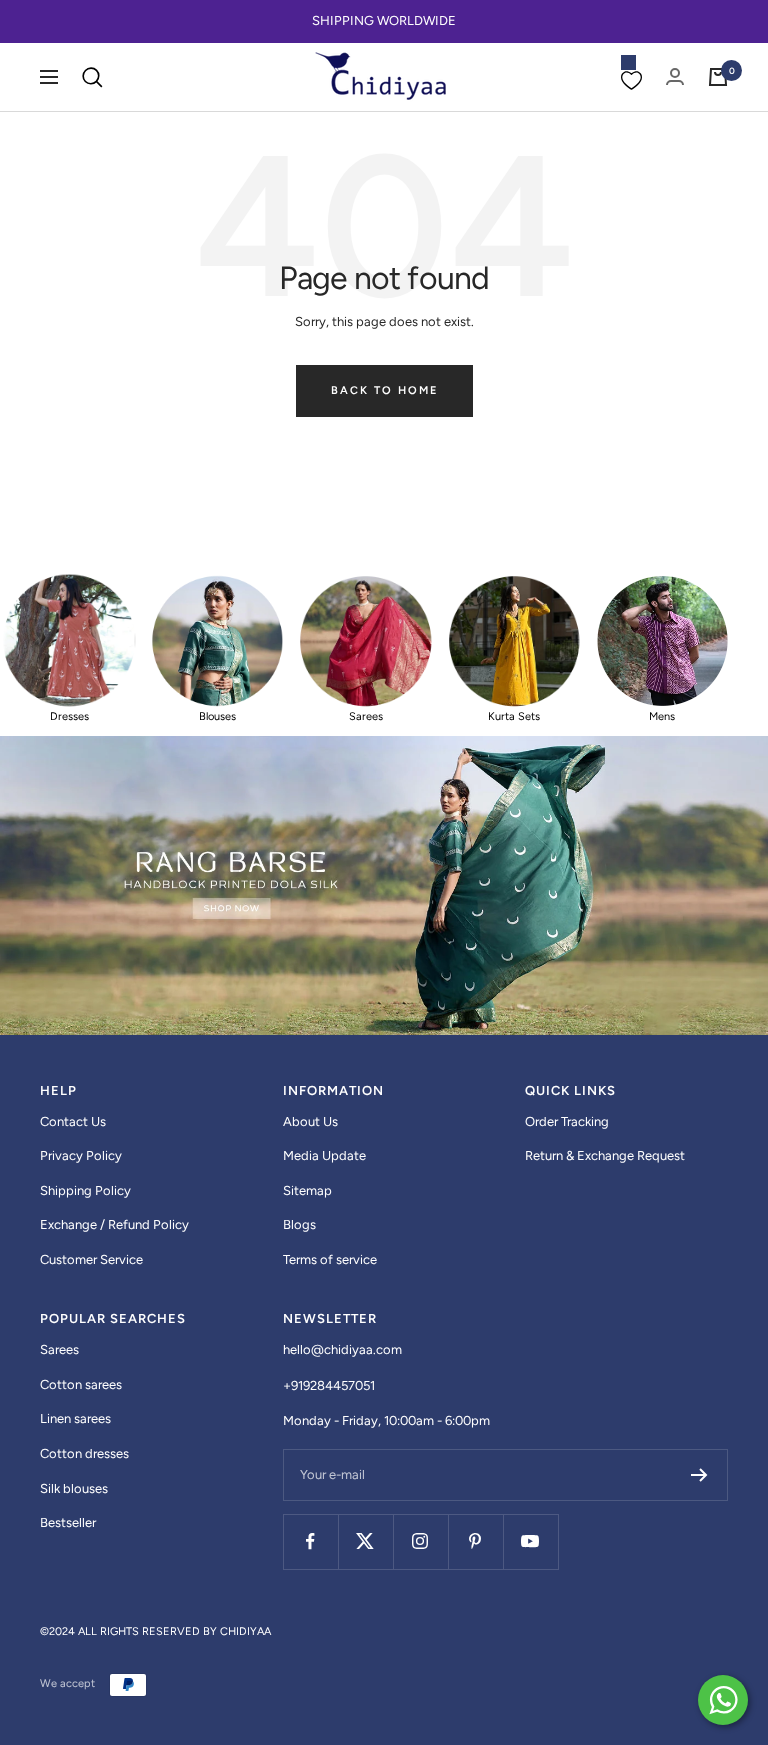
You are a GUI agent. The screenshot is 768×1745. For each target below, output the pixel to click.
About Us (310, 1121)
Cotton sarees (81, 1384)
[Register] (699, 1475)
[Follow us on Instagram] (420, 1541)
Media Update (324, 1155)
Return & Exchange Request (605, 1155)
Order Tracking (567, 1121)
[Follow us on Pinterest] (475, 1541)
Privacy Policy (81, 1155)
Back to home (384, 390)
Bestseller (68, 1522)
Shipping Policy (85, 1190)
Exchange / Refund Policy (114, 1224)
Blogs (299, 1224)
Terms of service (330, 1259)
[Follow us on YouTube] (530, 1541)
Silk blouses (74, 1488)
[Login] (675, 76)
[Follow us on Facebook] (310, 1541)
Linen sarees (75, 1418)
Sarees (59, 1349)
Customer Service (91, 1259)
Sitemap (307, 1190)
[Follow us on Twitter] (365, 1541)
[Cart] (718, 77)
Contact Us (73, 1121)
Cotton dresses (84, 1453)
